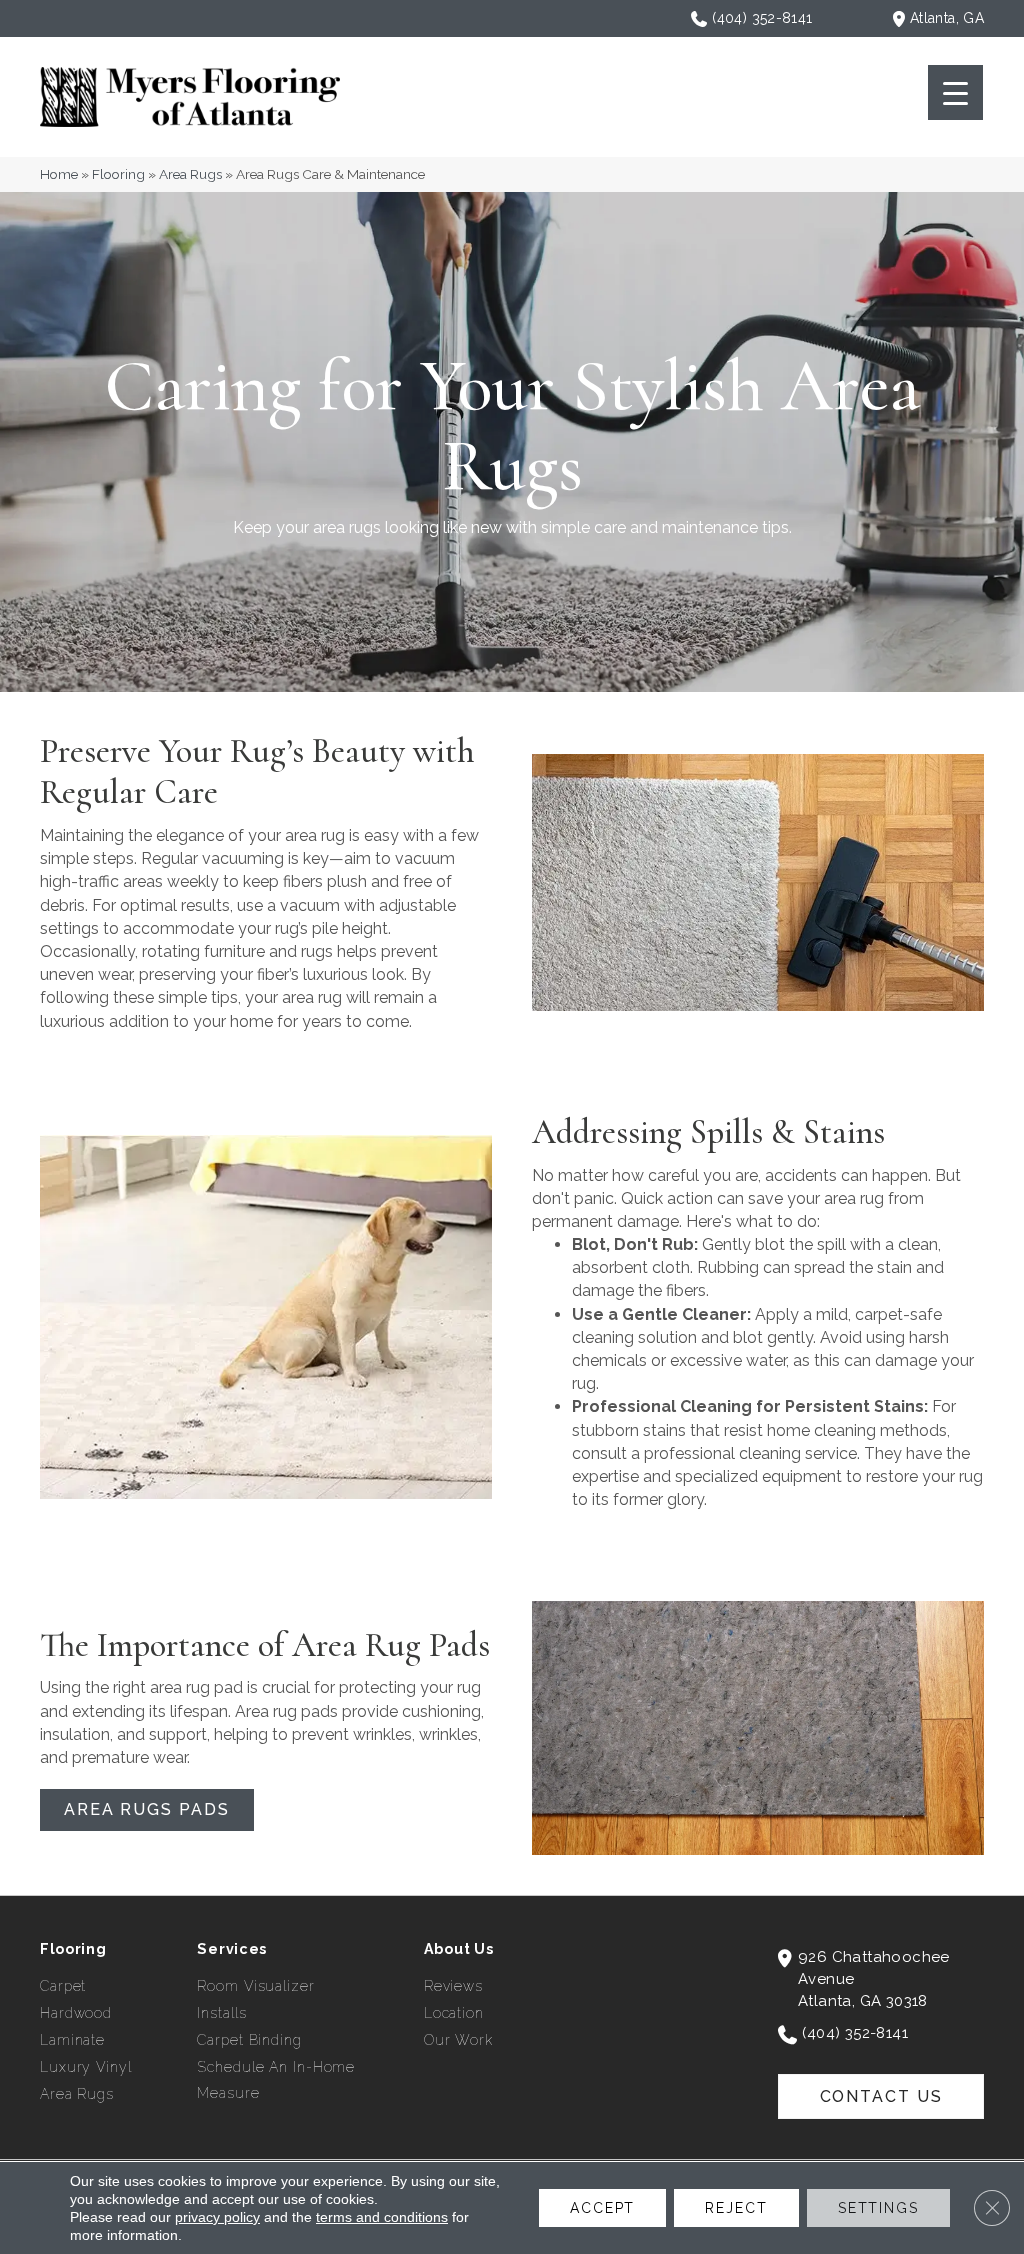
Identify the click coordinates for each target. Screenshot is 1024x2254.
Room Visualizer (255, 1986)
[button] (147, 1810)
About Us (459, 1949)
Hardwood (76, 2013)
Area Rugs (190, 174)
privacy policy (217, 2217)
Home (59, 174)
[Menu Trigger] (955, 92)
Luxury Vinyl (86, 2067)
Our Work (458, 2040)
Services (232, 1949)
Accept (602, 2208)
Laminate (72, 2040)
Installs (221, 2013)
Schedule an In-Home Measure (276, 2080)
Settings (878, 2208)
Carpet (63, 1986)
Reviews (453, 1986)
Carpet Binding (249, 2040)
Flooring (118, 174)
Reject (736, 2208)
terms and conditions (382, 2217)
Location (454, 2013)
